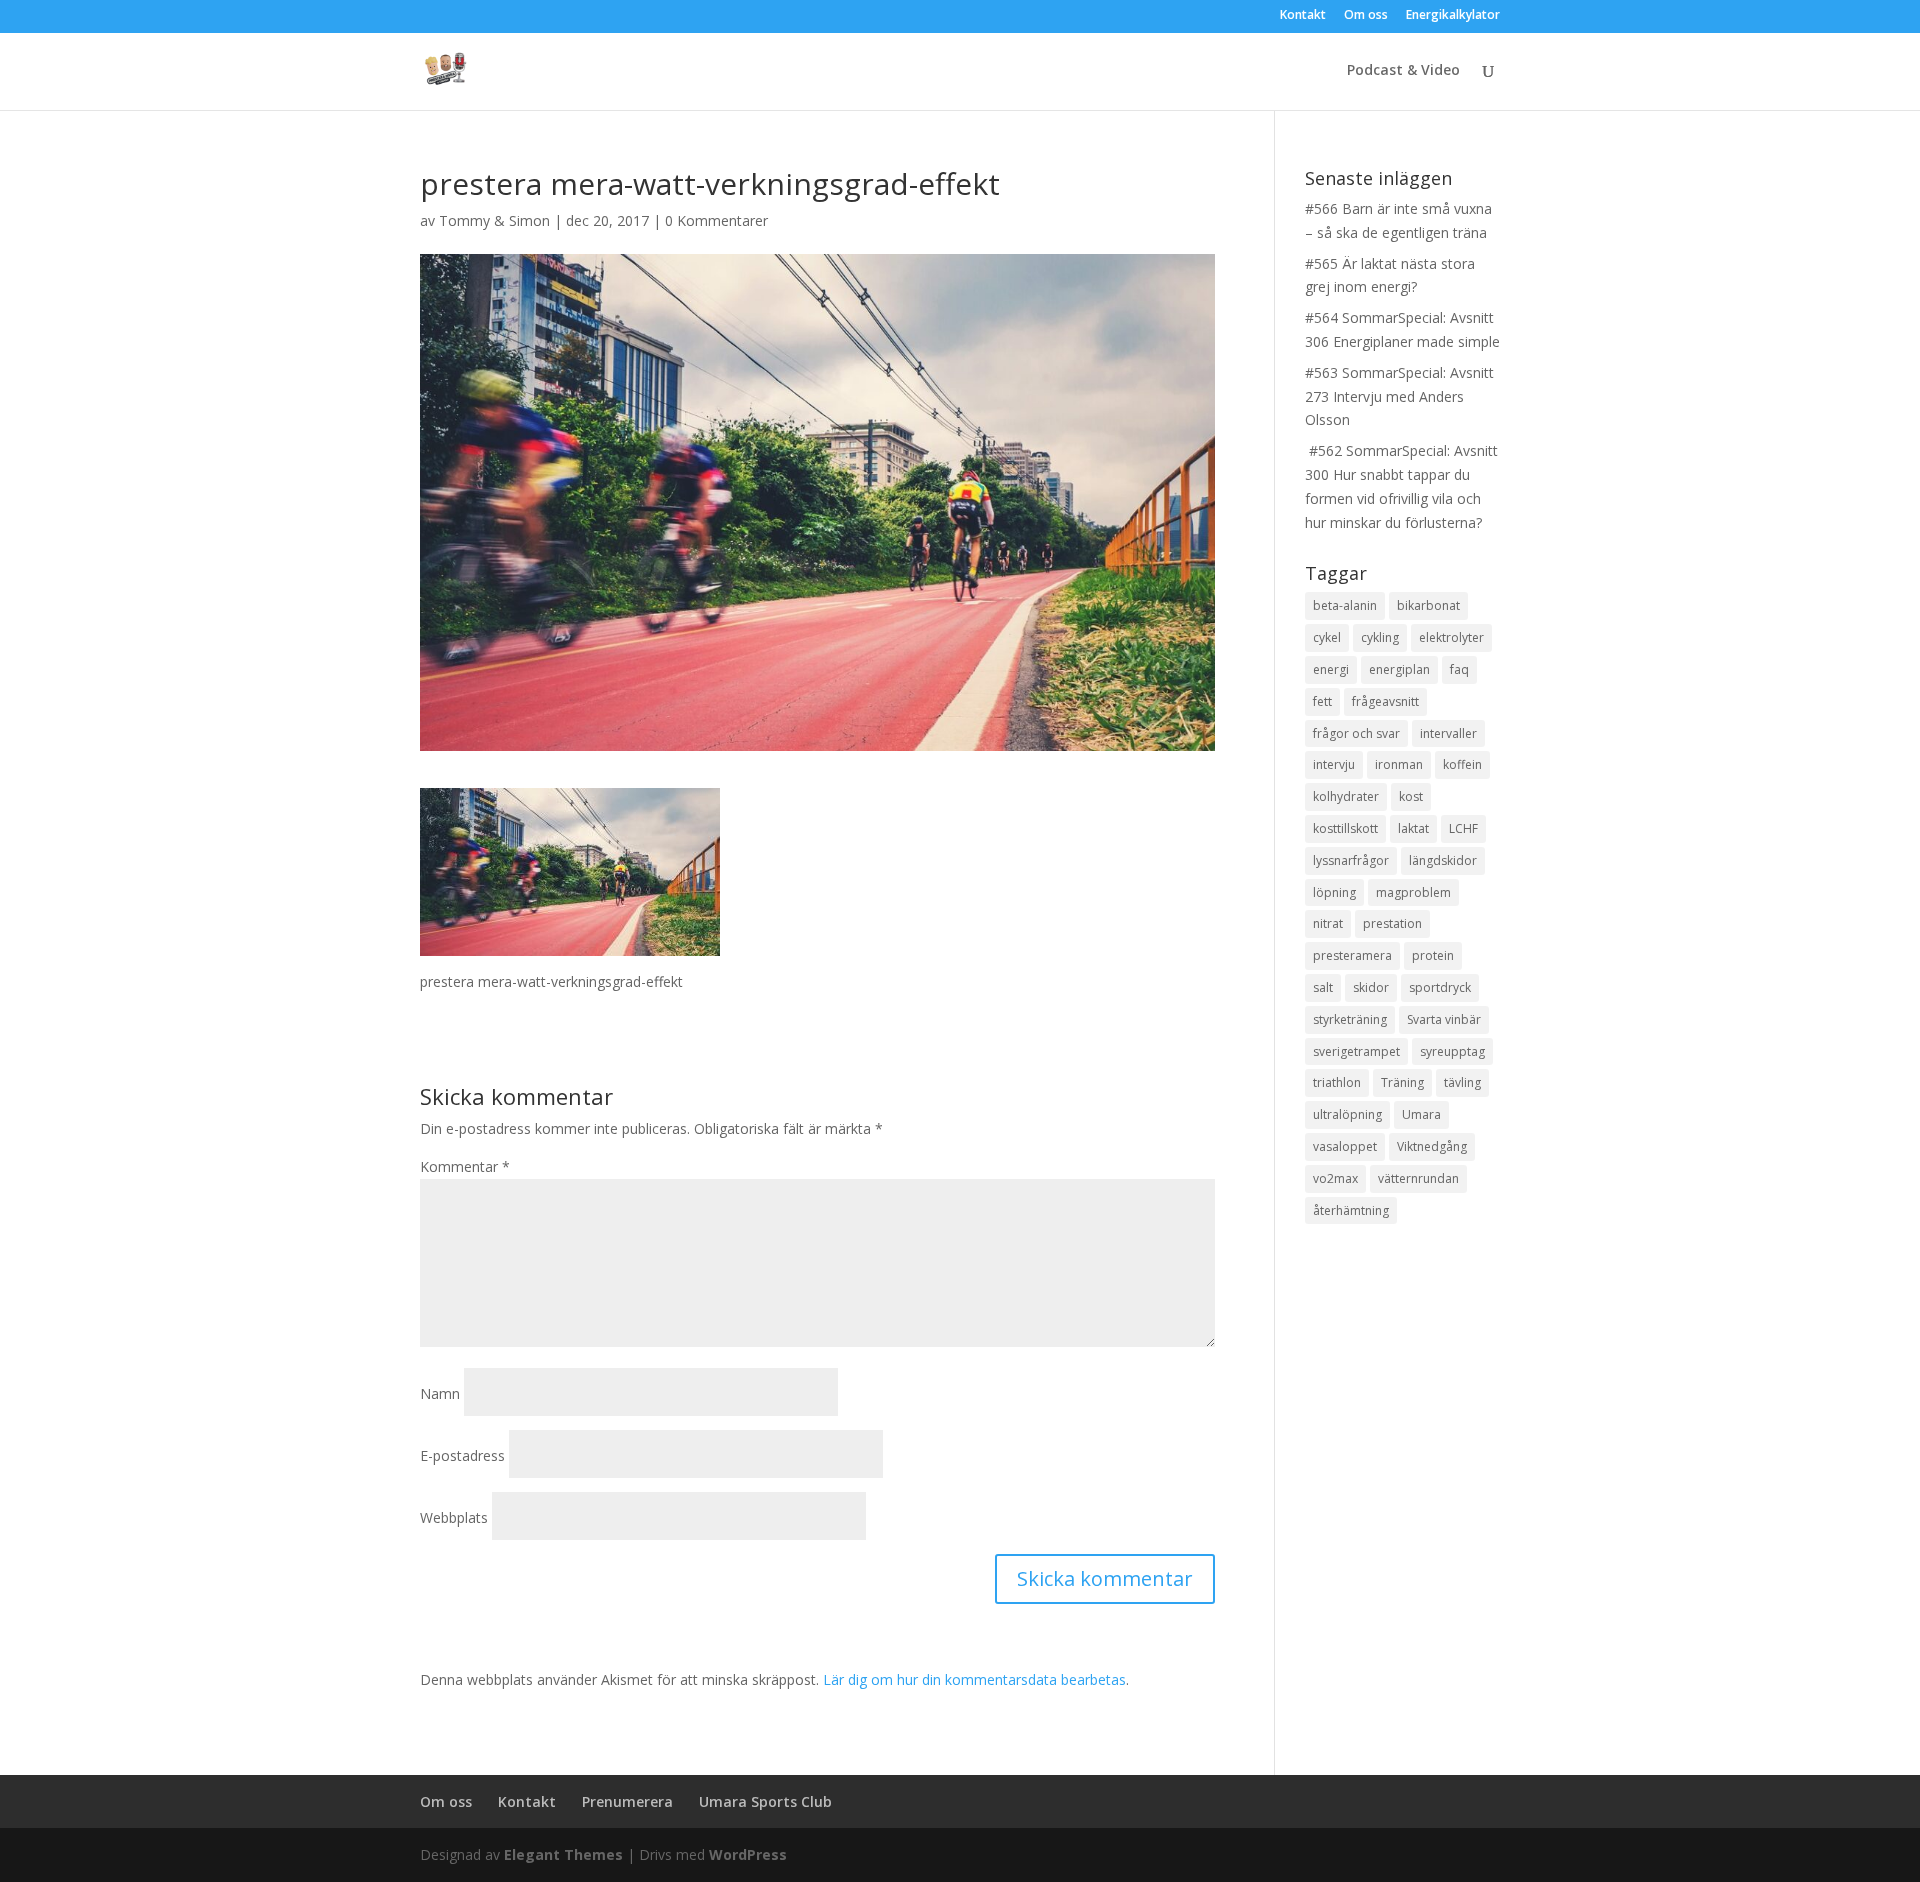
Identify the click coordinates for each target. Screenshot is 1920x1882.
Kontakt (1303, 16)
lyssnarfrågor (1351, 860)
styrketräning (1350, 1019)
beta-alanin (1345, 605)
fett (1322, 701)
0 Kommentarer (716, 220)
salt (1323, 987)
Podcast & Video (1403, 71)
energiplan (1399, 669)
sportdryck (1440, 987)
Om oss (1366, 16)
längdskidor (1443, 860)
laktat (1413, 828)
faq (1459, 669)
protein (1433, 955)
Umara (1421, 1114)
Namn (440, 1393)
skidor (1371, 987)
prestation (1392, 923)
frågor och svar (1356, 733)
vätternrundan (1418, 1178)
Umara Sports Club (765, 1801)
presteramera (1352, 955)
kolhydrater (1346, 796)
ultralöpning (1347, 1114)
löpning (1334, 892)
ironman (1399, 764)
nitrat (1328, 923)
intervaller (1448, 733)
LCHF (1463, 828)
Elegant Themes (563, 1854)
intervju (1334, 764)
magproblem (1413, 892)
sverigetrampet (1356, 1051)
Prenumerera (627, 1801)
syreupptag (1452, 1051)
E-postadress (462, 1455)
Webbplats (454, 1517)
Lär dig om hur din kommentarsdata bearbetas (974, 1679)
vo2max (1335, 1178)
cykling (1380, 637)
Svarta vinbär (1444, 1019)
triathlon (1337, 1082)
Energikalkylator (1453, 16)
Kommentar (465, 1166)
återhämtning (1351, 1210)
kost (1411, 796)
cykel (1327, 637)
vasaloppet (1345, 1146)
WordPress (748, 1854)
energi (1331, 669)
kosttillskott (1345, 828)
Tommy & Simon (494, 220)
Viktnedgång (1432, 1146)
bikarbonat (1428, 605)
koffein (1462, 764)
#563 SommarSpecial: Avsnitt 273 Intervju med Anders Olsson (1399, 396)
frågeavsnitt (1385, 701)
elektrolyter (1451, 637)
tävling (1462, 1082)
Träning (1402, 1082)
